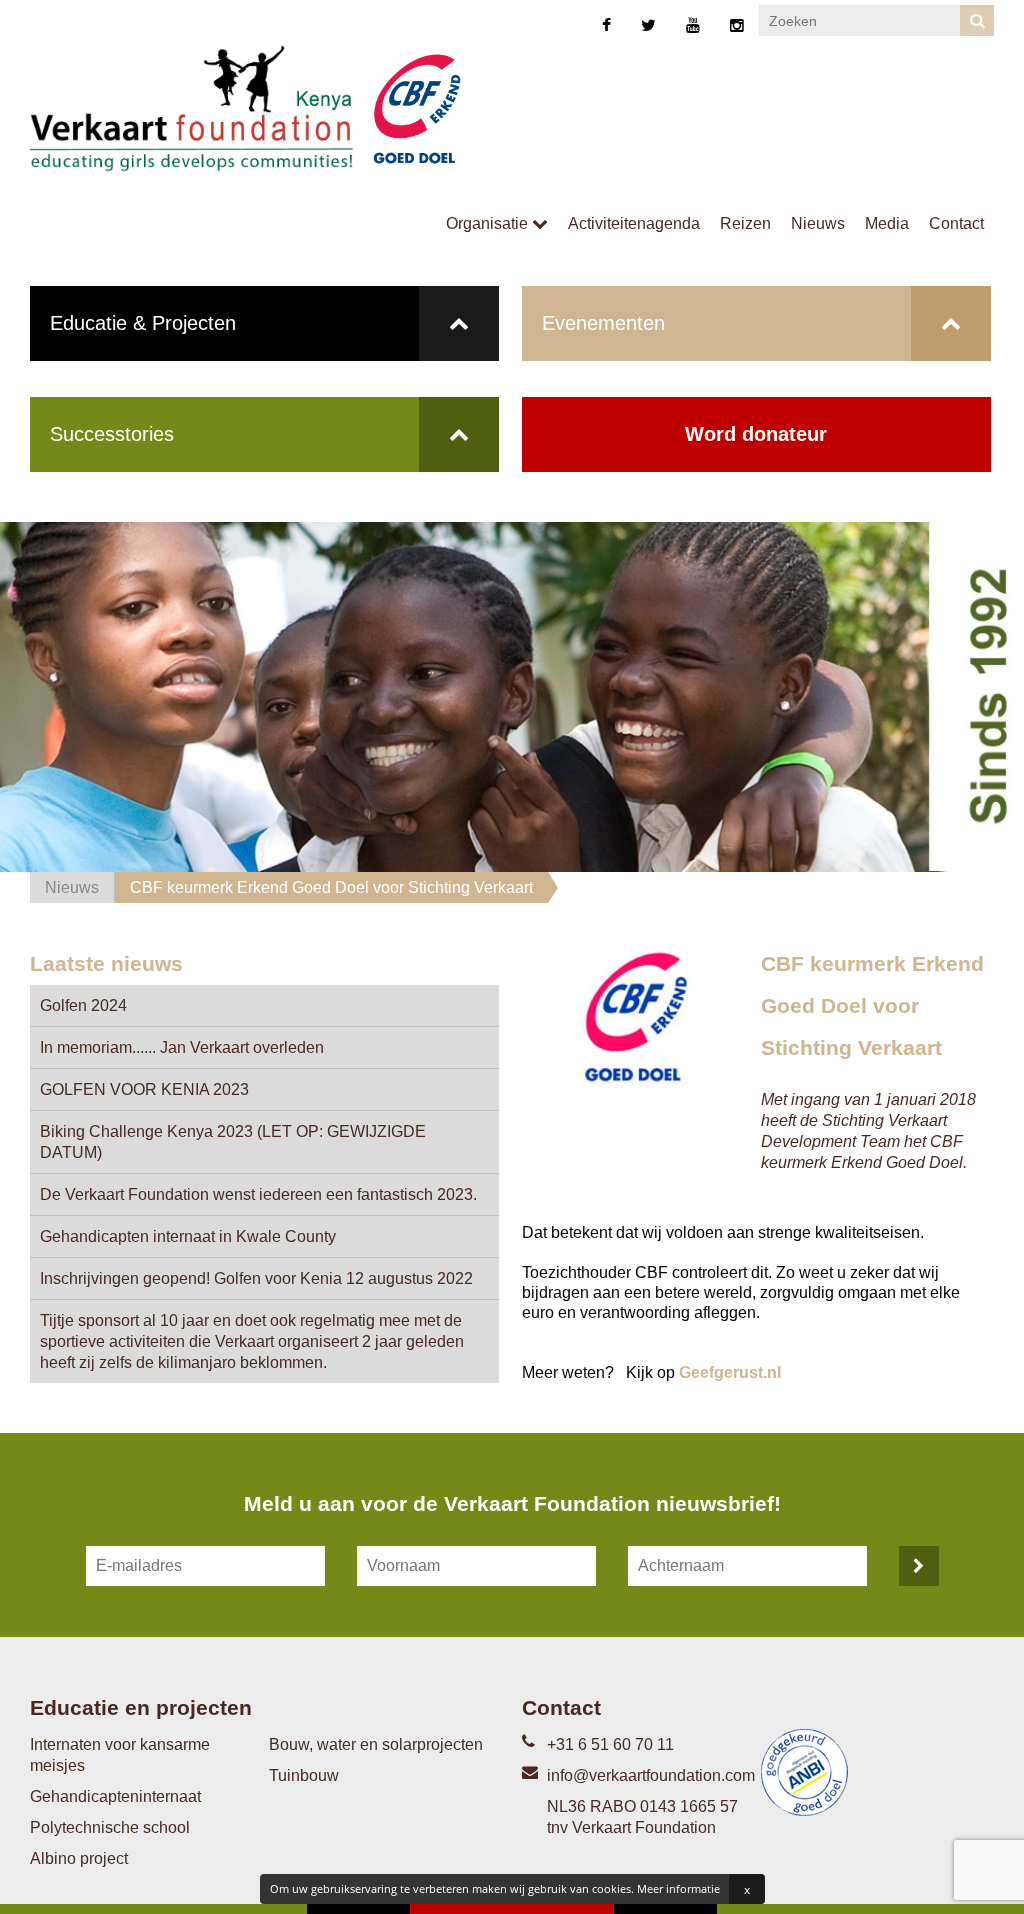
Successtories (112, 434)
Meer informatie (678, 1888)
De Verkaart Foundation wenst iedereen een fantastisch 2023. (258, 1194)
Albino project (79, 1858)
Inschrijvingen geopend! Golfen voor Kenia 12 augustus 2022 (256, 1278)
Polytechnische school (110, 1827)
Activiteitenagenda (634, 223)
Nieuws (818, 223)
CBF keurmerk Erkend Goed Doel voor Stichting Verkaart (331, 887)
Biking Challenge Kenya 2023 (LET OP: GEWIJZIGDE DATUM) (233, 1142)
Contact (956, 223)
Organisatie (489, 223)
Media (887, 223)
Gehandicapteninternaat (115, 1796)
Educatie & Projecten (143, 323)
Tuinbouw (304, 1775)
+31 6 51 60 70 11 (610, 1744)
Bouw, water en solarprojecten (376, 1744)
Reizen (745, 223)
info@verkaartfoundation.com (651, 1775)
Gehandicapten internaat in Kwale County (188, 1236)
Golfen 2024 (83, 1005)
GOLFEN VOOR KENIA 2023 (144, 1089)
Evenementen (603, 323)
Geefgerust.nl (730, 1372)
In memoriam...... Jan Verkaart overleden (182, 1047)
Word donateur (756, 434)
